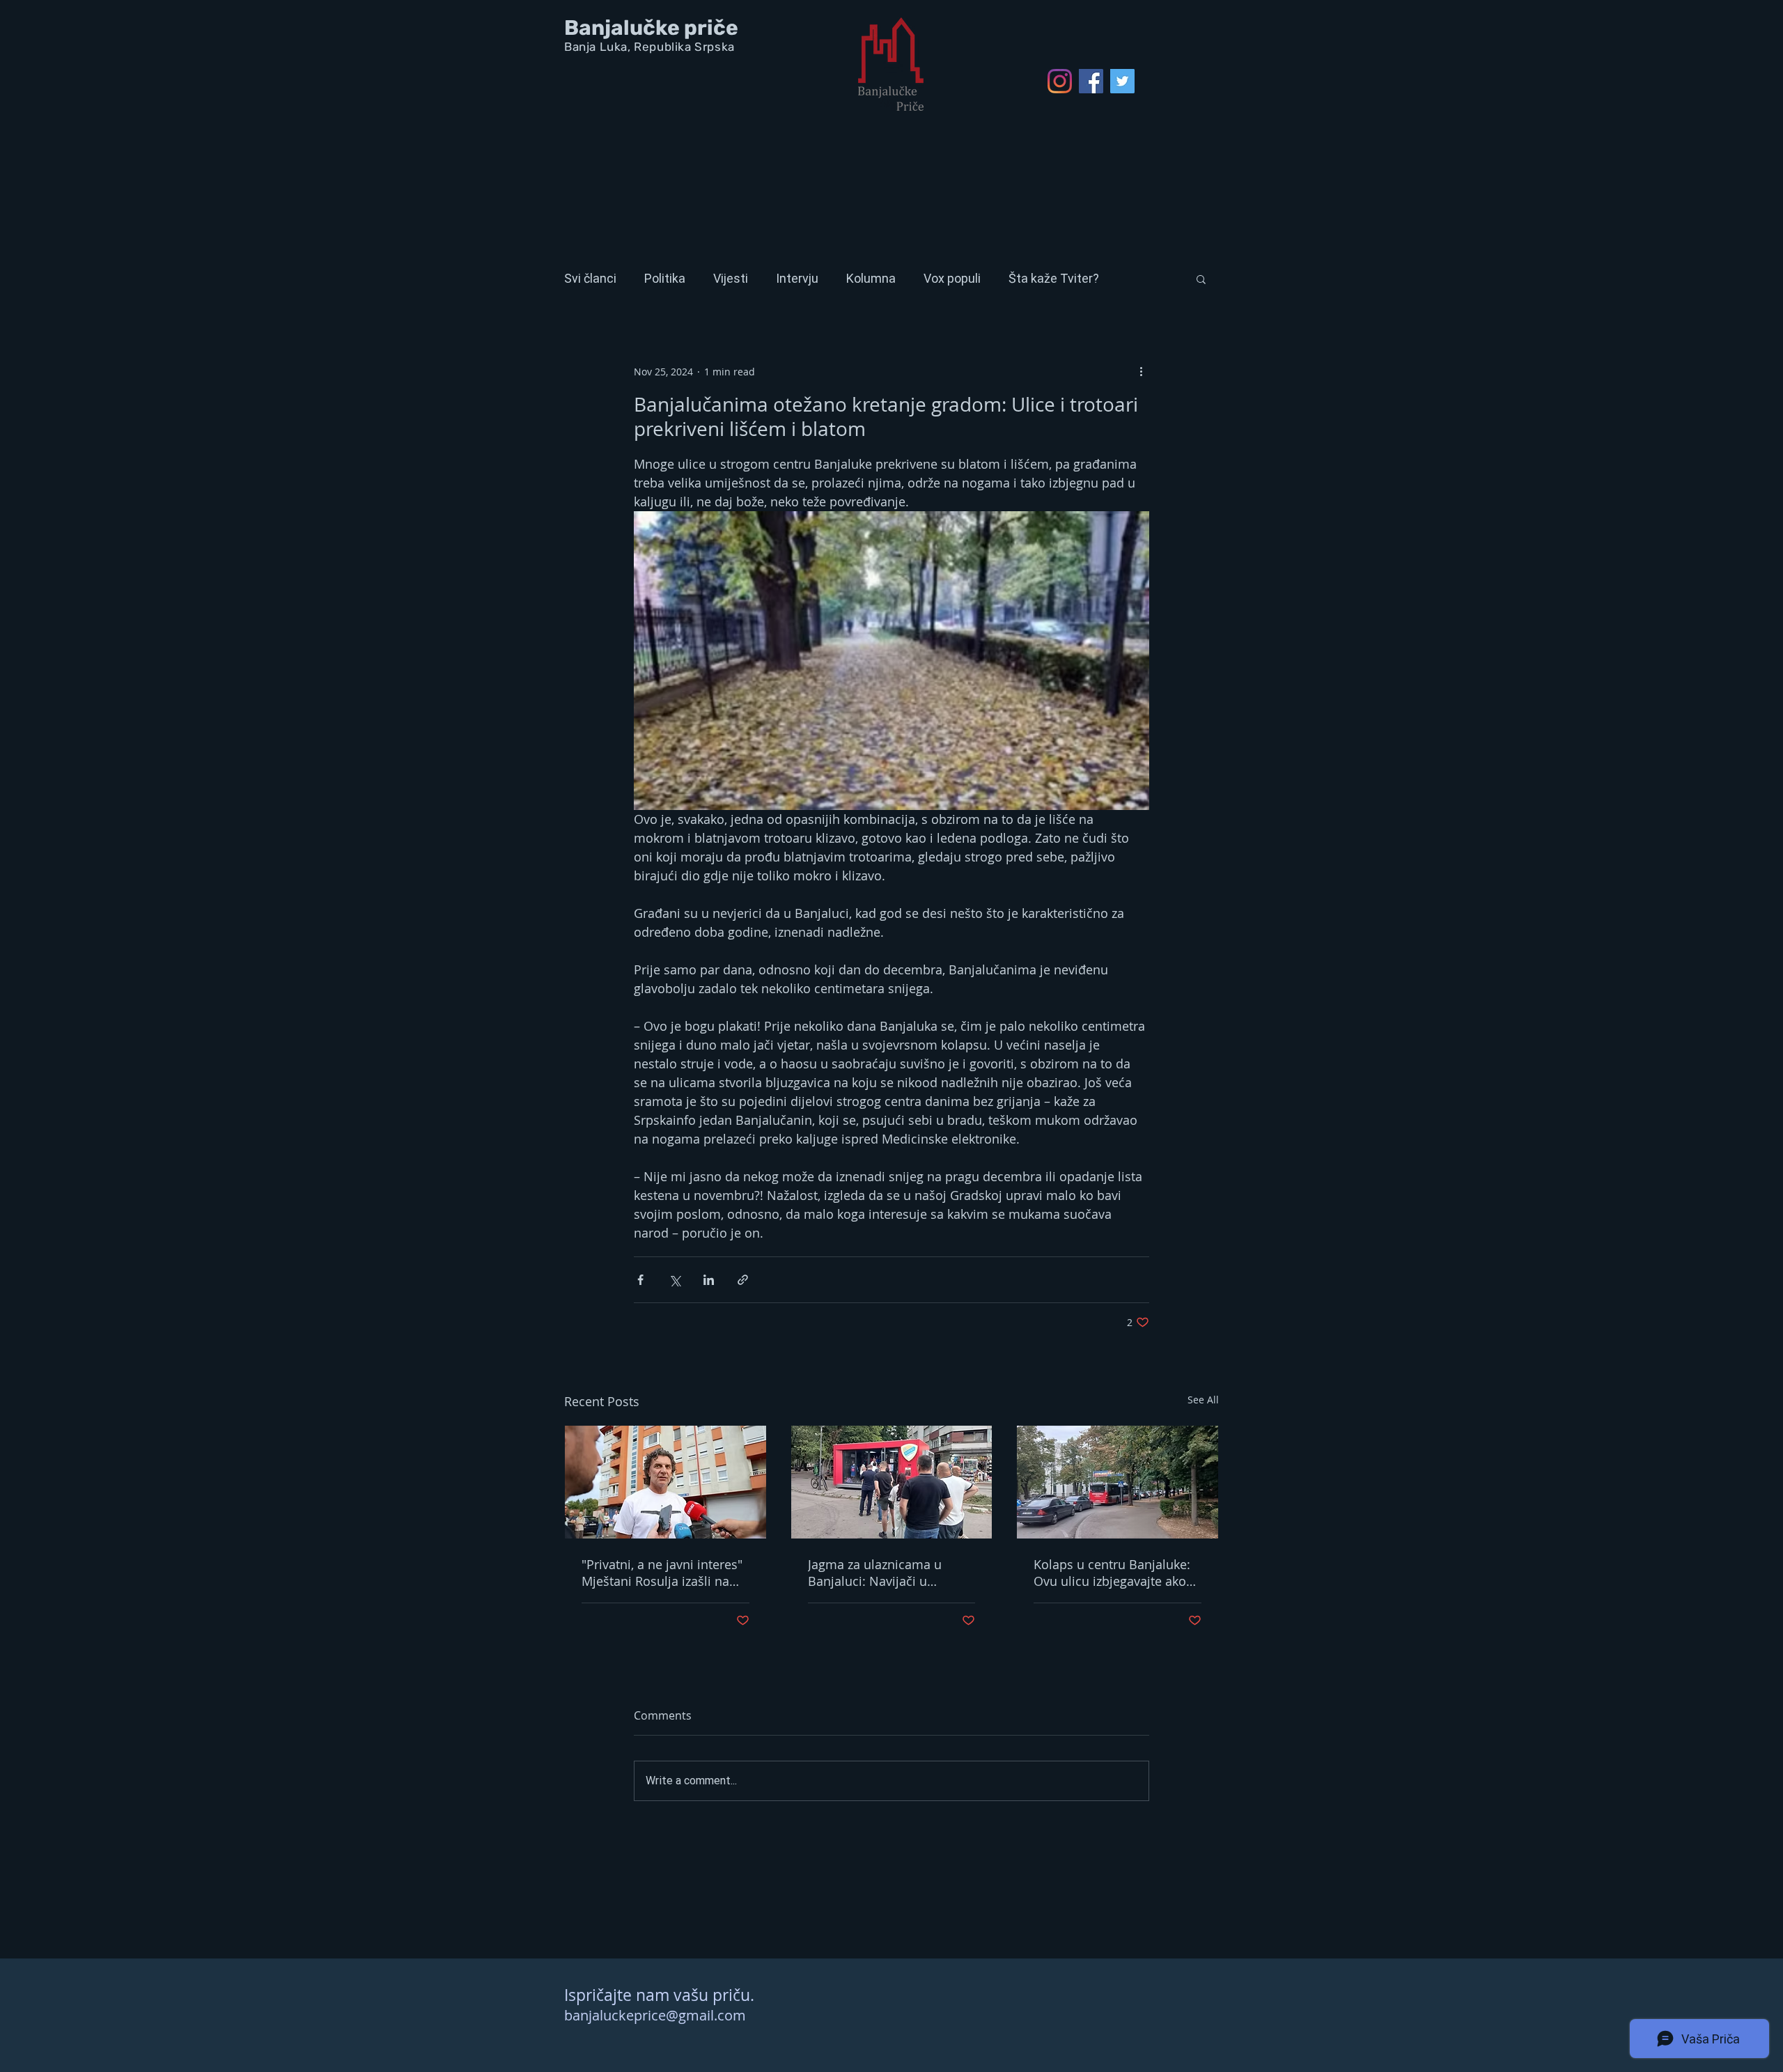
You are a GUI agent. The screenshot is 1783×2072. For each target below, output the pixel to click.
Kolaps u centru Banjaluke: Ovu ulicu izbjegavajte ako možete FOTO (1112, 1573)
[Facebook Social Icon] (1091, 81)
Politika (665, 278)
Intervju (797, 278)
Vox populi (952, 278)
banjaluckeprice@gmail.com (655, 2015)
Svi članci (590, 278)
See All (1203, 1400)
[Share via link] (743, 1280)
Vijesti (731, 278)
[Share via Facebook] (640, 1280)
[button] (1201, 279)
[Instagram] (1060, 81)
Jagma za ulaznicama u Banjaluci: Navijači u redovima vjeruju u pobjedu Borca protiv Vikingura (889, 1573)
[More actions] (1141, 371)
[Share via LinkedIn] (709, 1280)
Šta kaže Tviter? (1054, 278)
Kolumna (871, 278)
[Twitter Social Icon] (1122, 81)
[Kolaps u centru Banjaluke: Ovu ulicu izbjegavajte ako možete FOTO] (1118, 1482)
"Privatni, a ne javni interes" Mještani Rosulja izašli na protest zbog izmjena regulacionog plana (662, 1573)
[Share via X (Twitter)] (675, 1280)
